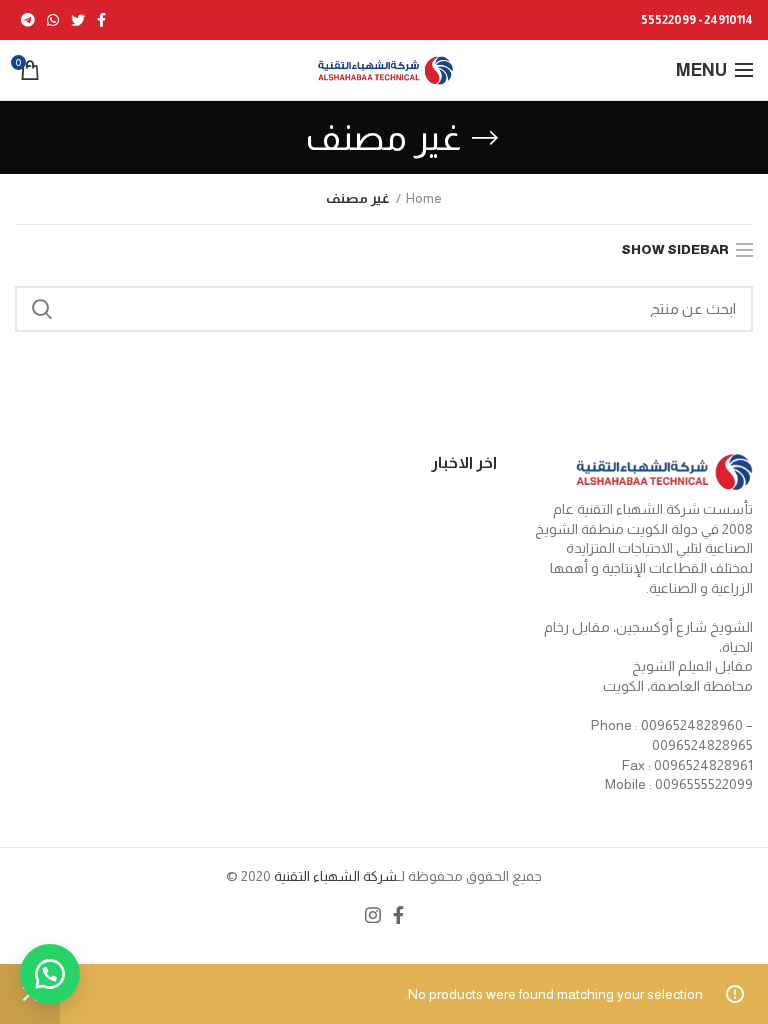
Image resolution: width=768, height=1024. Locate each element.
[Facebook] (101, 20)
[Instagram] (373, 915)
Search (42, 309)
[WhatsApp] (53, 20)
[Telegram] (28, 20)
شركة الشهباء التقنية (334, 876)
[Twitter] (78, 20)
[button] (50, 974)
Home (424, 198)
